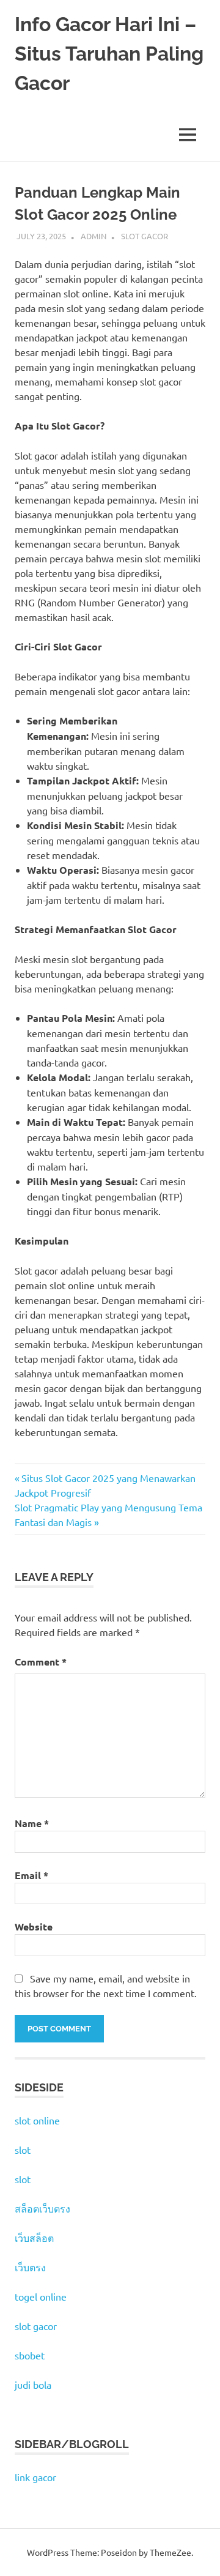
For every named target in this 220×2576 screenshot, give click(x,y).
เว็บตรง (30, 2267)
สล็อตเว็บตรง (42, 2208)
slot (23, 2150)
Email (31, 1875)
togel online (41, 2296)
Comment (41, 1662)
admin (94, 236)
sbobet (30, 2355)
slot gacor (36, 2326)
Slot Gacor (145, 236)
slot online (37, 2120)
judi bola (33, 2384)
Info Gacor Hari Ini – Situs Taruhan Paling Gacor (109, 54)
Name (32, 1823)
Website (34, 1926)
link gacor (35, 2477)
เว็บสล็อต (34, 2238)
